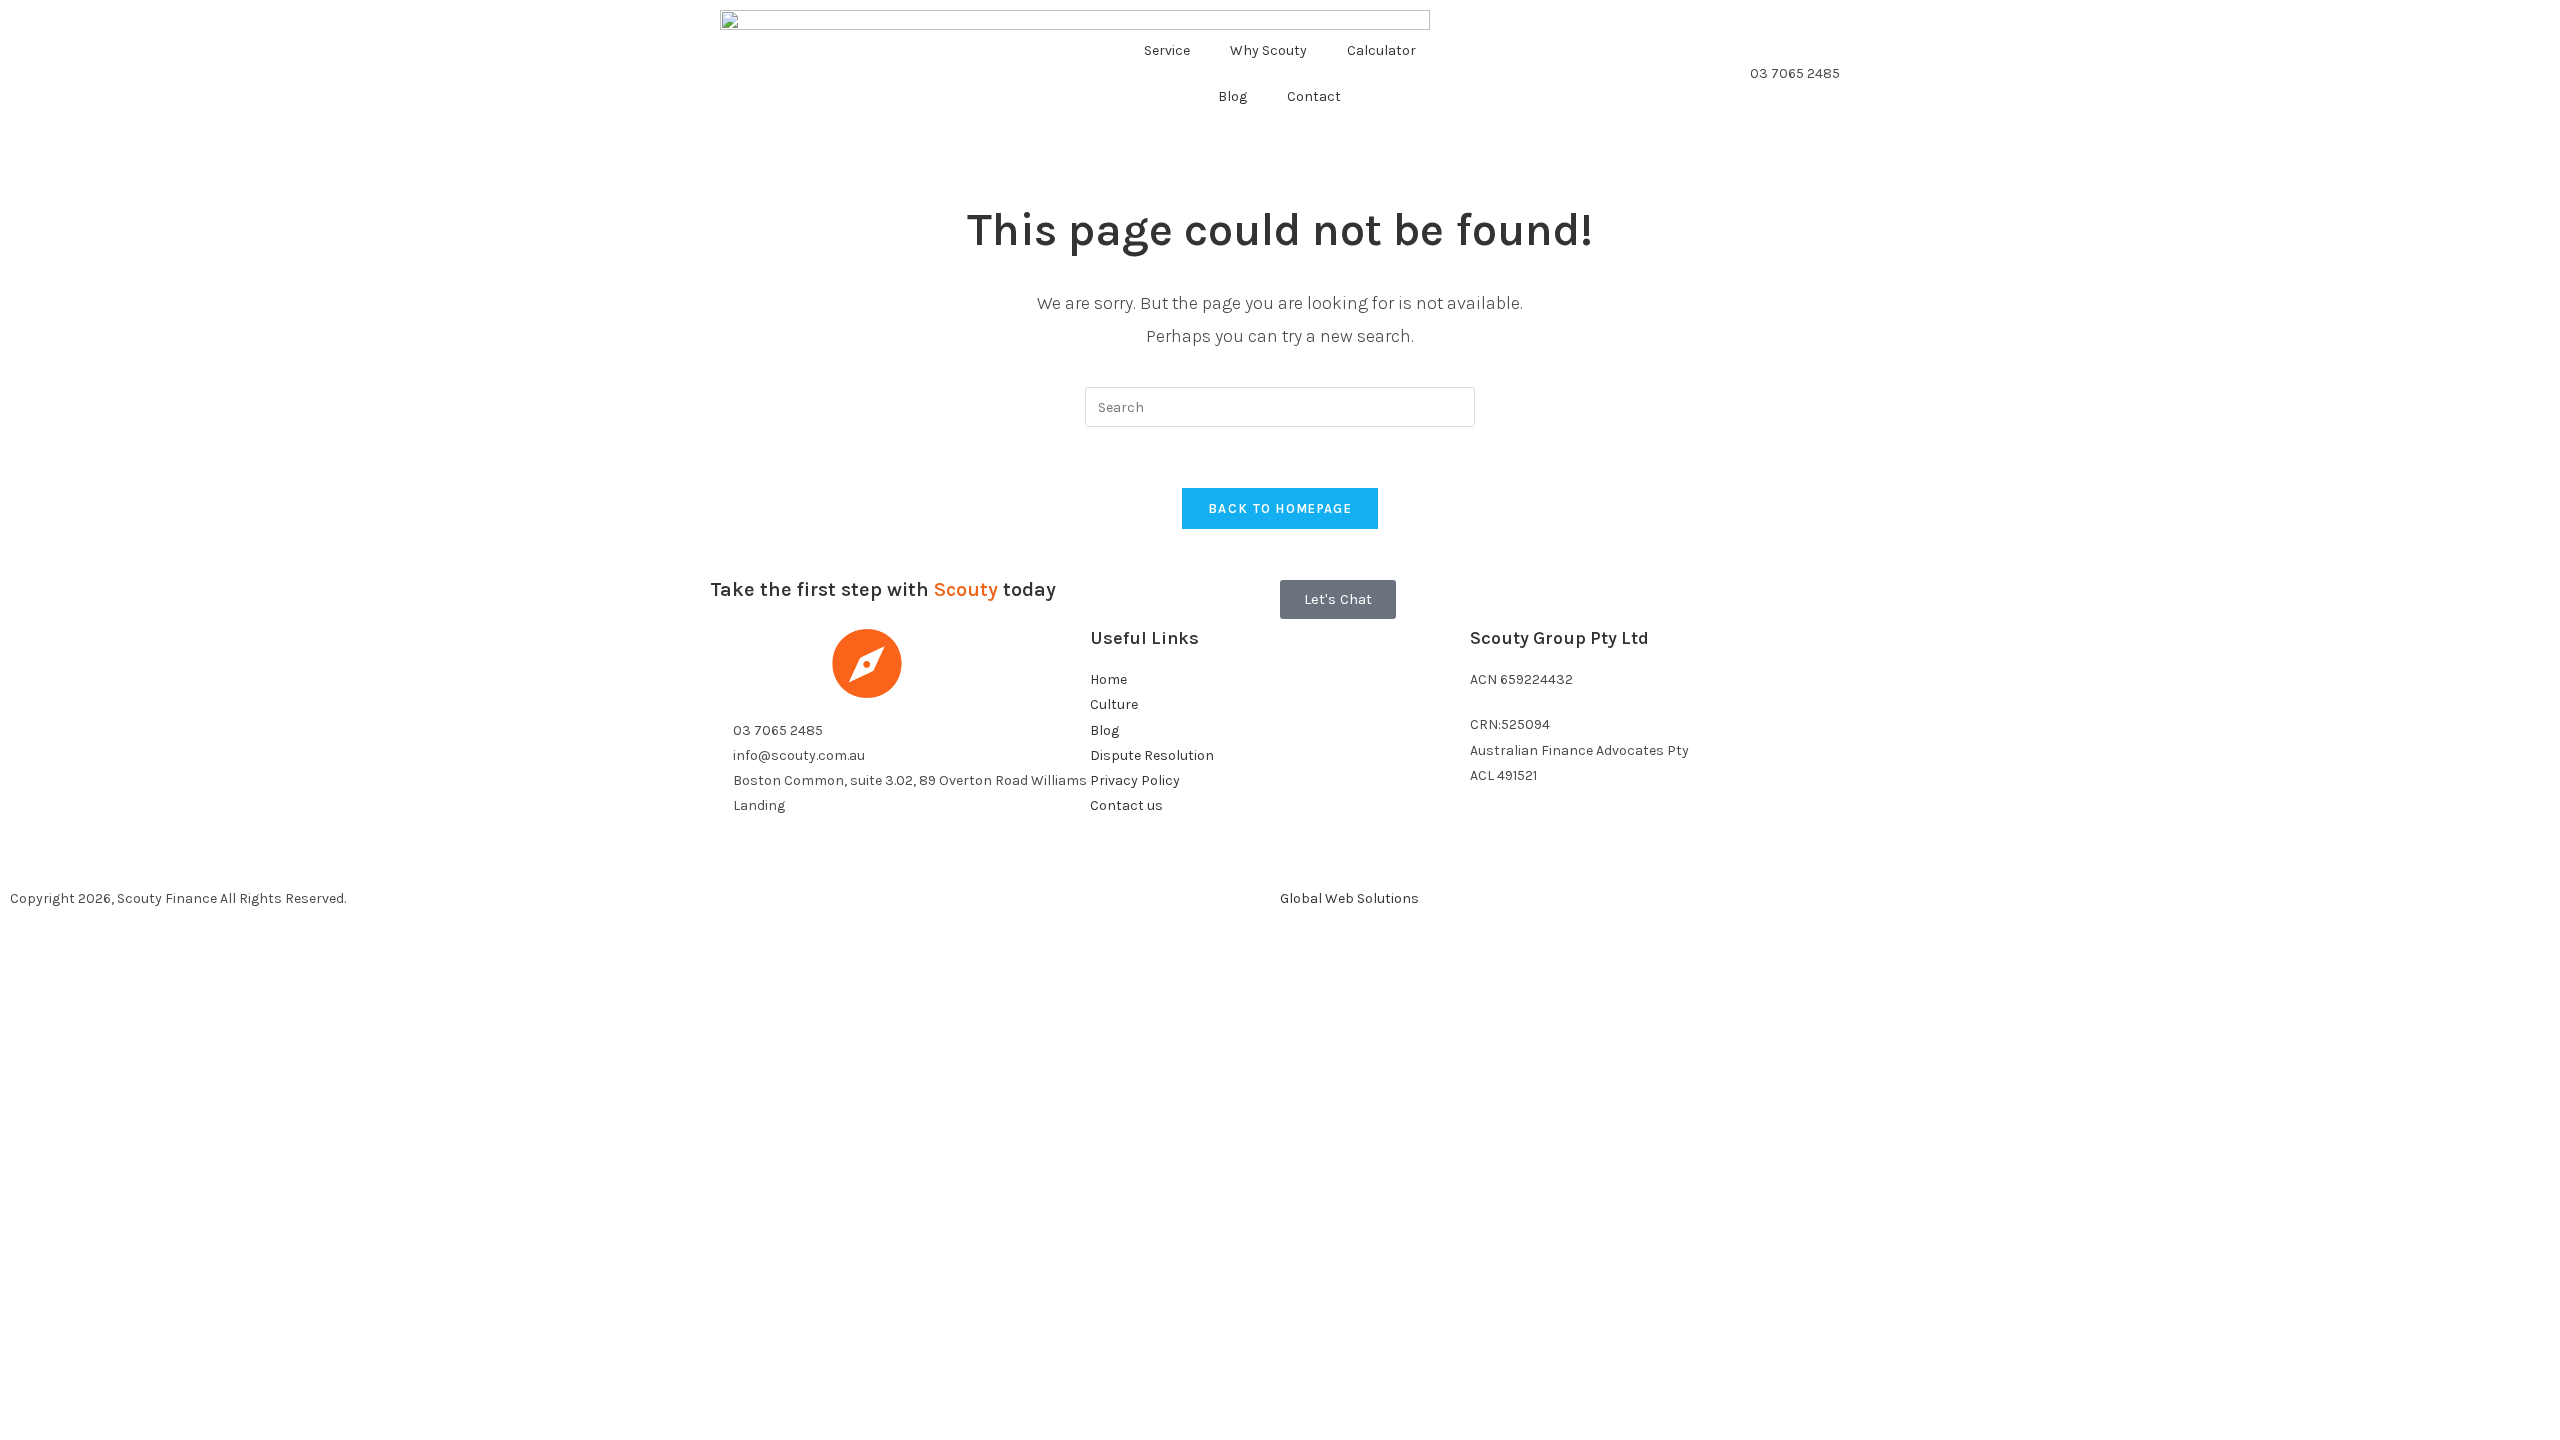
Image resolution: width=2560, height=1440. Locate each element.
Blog (1232, 96)
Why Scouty (1268, 50)
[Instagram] (1601, 853)
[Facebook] (1495, 853)
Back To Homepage (1280, 508)
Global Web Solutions (1349, 898)
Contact (1314, 96)
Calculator (1381, 50)
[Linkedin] (1548, 853)
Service (1167, 50)
